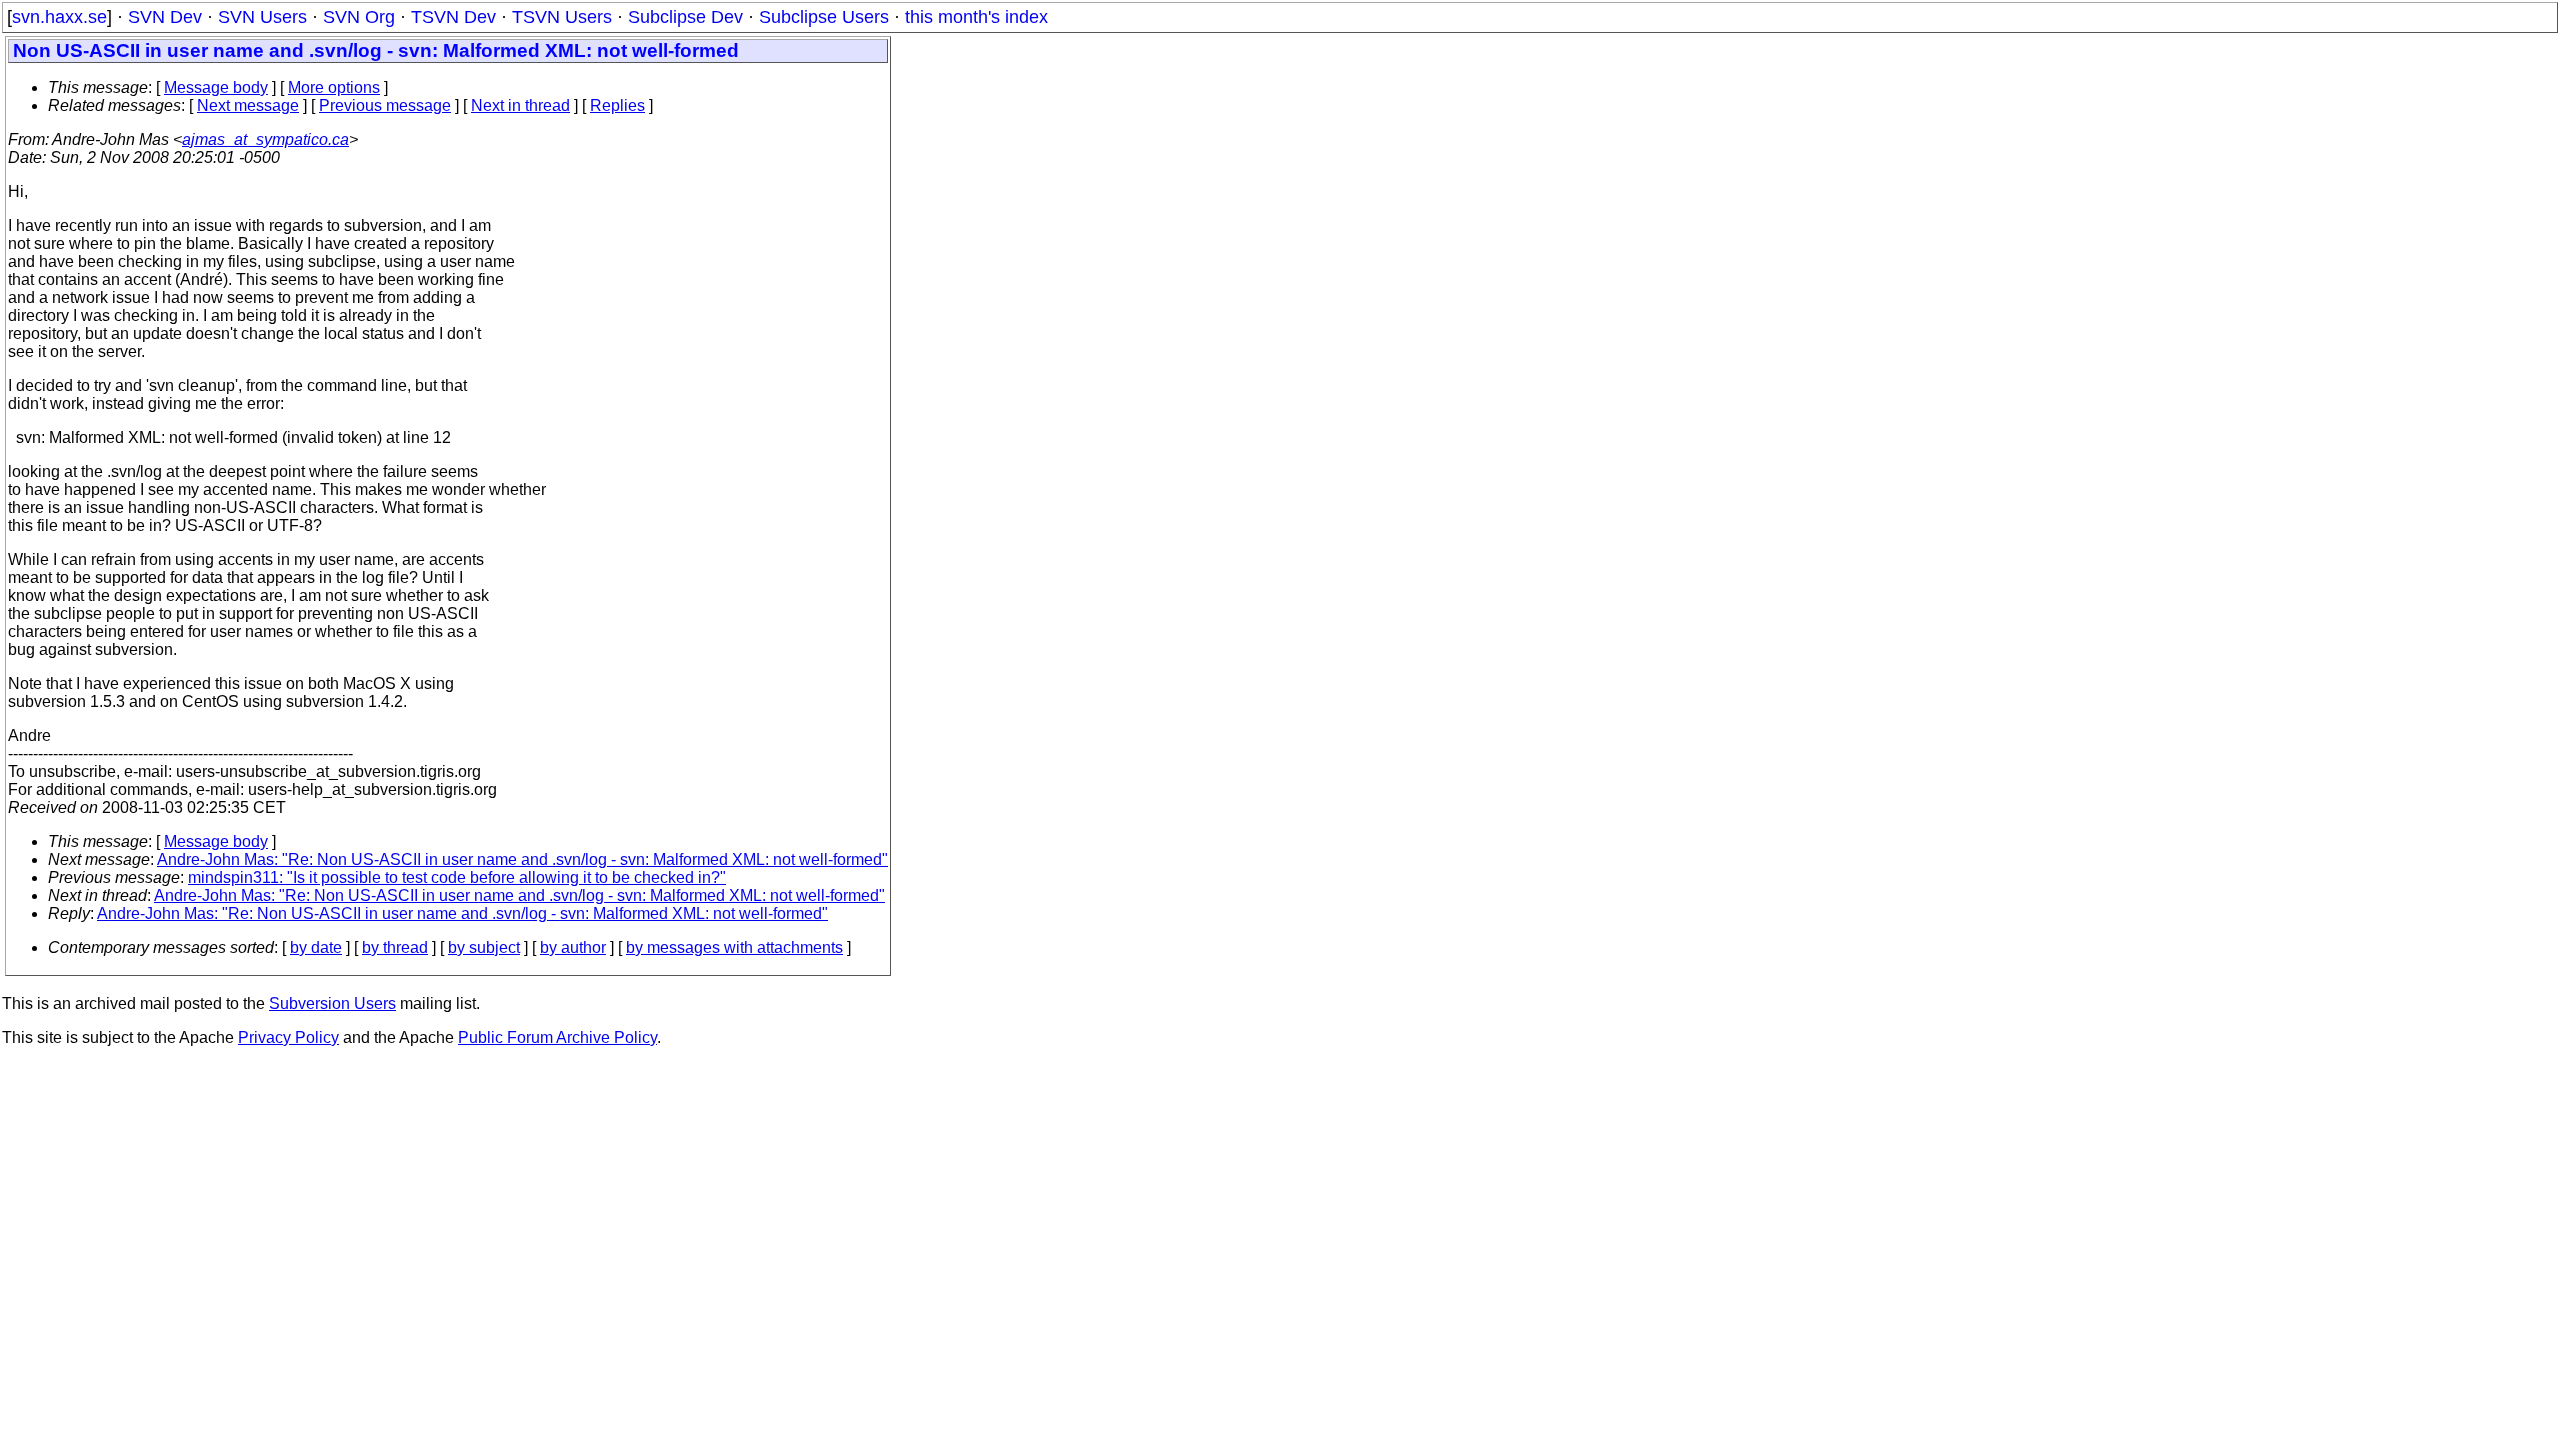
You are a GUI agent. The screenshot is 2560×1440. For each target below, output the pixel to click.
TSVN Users (562, 17)
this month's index (976, 17)
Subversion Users (332, 1003)
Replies (617, 105)
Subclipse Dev (685, 17)
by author (573, 947)
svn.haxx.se (59, 17)
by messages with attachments (734, 947)
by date (316, 947)
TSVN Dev (453, 17)
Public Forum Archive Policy (557, 1037)
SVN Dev (165, 17)
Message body (216, 87)
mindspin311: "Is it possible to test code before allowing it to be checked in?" (457, 877)
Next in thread (520, 105)
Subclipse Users (824, 17)
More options (334, 87)
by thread (395, 947)
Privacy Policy (288, 1037)
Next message (248, 105)
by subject (484, 947)
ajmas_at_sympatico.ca (265, 139)
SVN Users (262, 17)
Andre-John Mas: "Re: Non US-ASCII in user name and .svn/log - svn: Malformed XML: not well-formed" (522, 859)
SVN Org (359, 17)
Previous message (385, 105)
